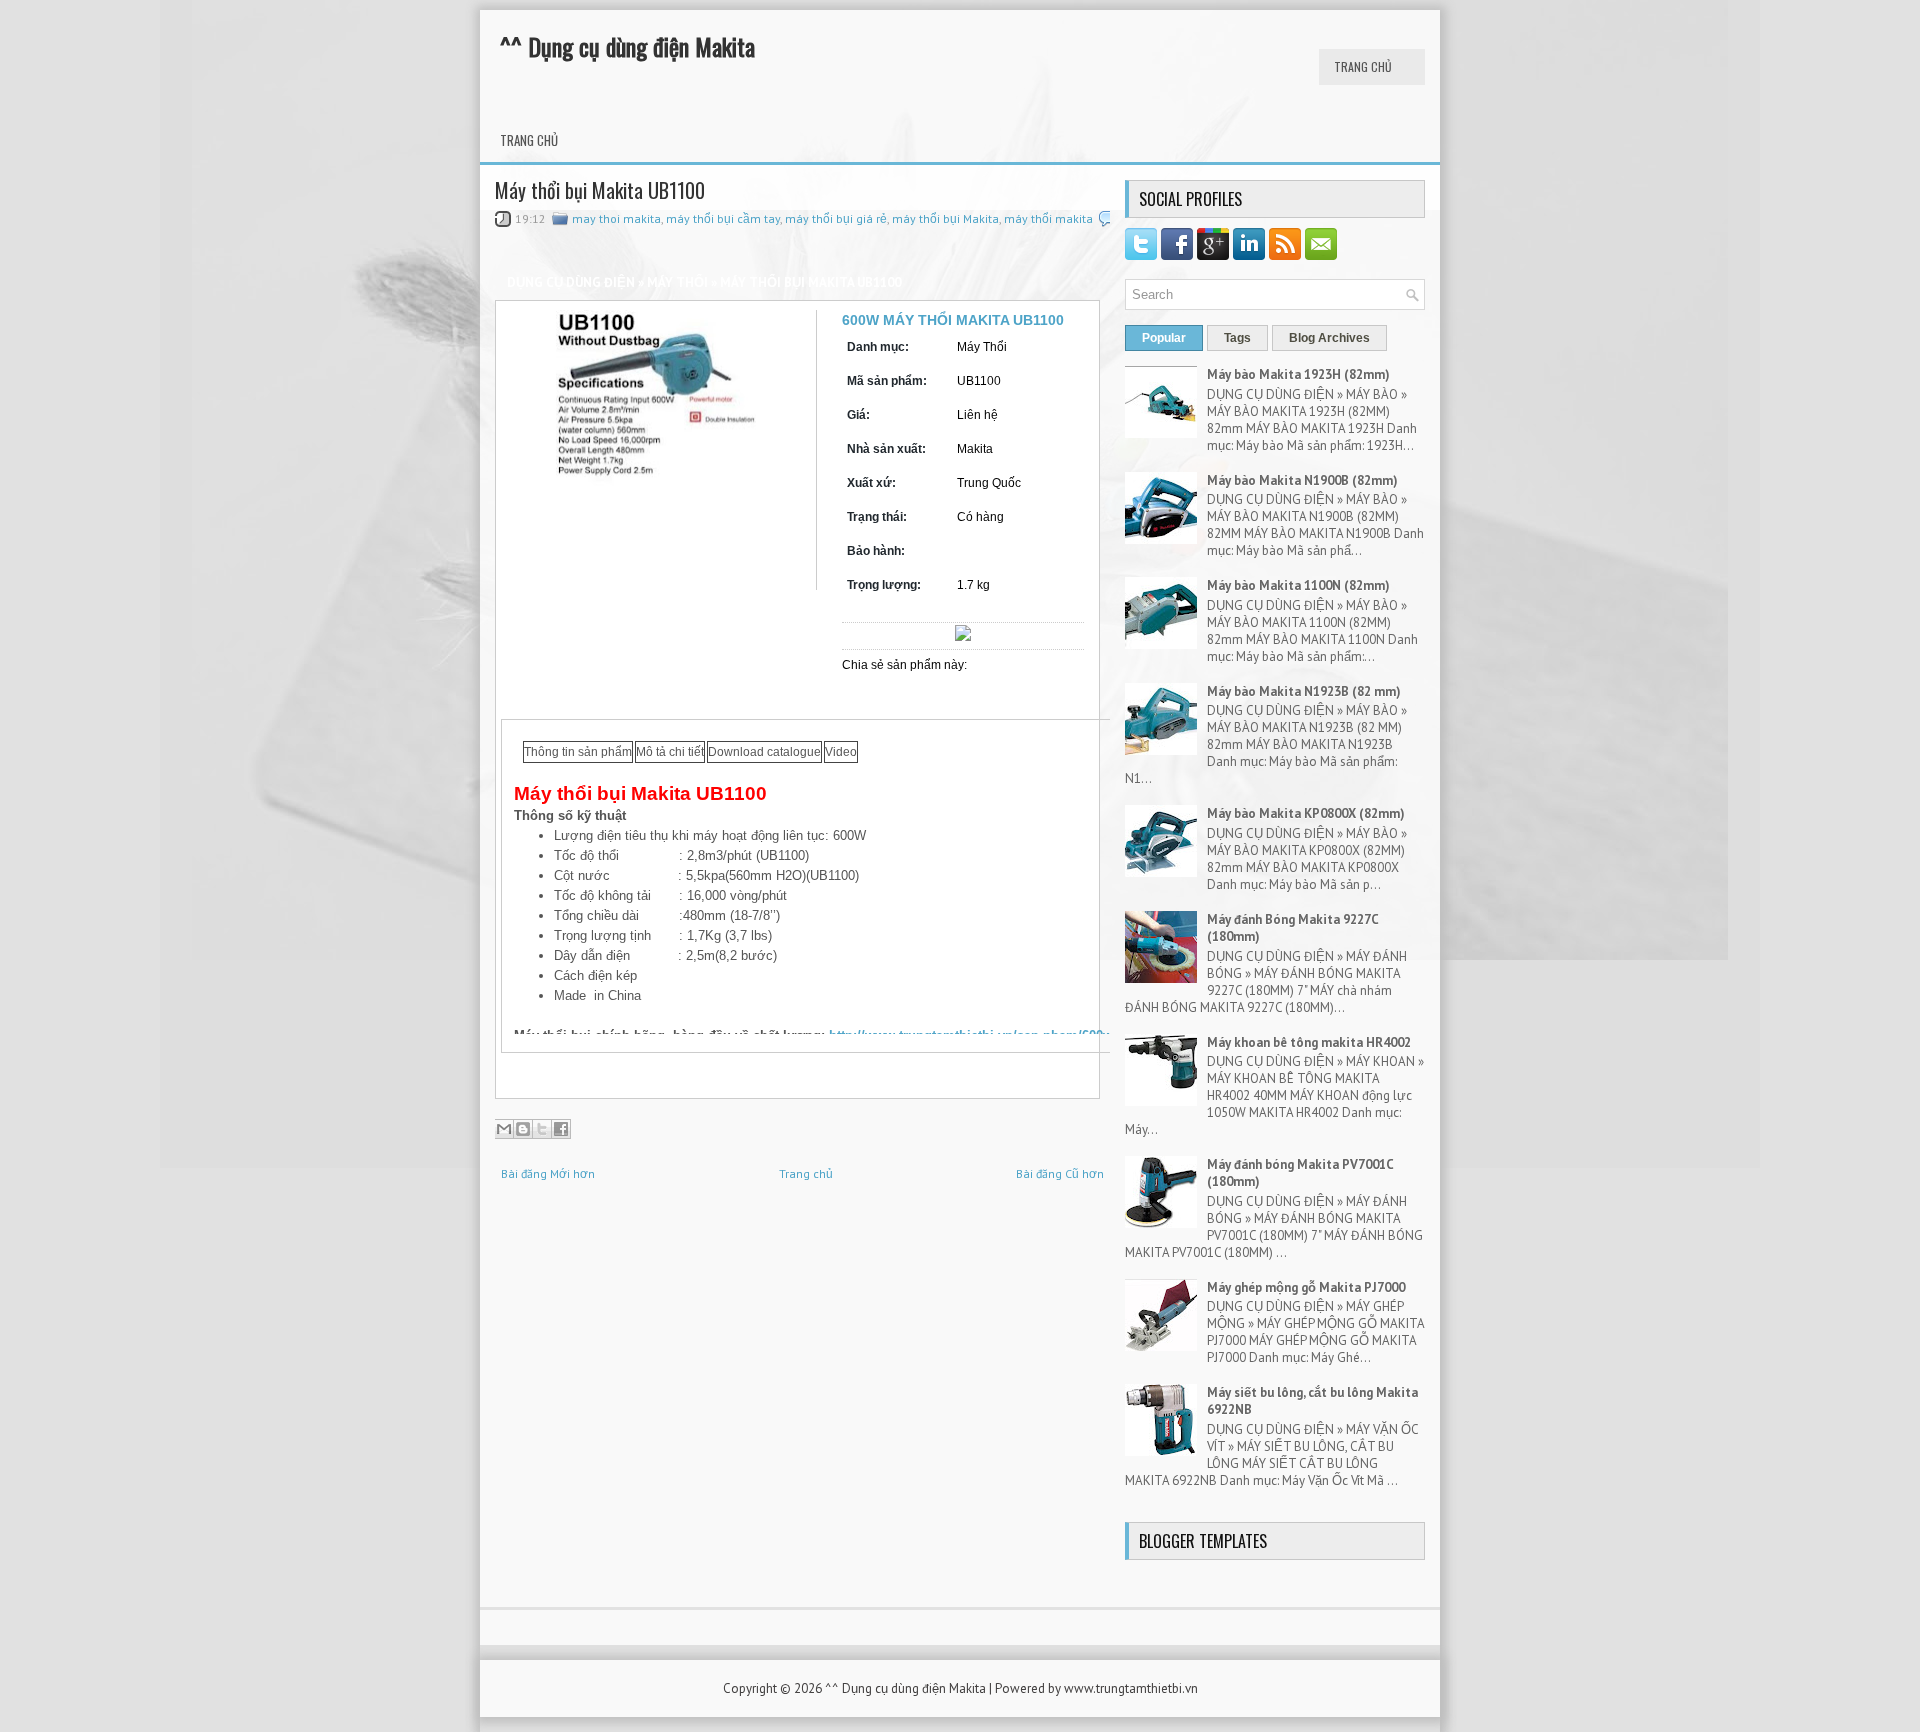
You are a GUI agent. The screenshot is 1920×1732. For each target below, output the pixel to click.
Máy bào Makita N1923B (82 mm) (1304, 691)
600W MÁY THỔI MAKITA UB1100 (953, 320)
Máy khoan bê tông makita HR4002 (1309, 1042)
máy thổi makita (1048, 218)
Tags (1237, 338)
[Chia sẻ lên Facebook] (561, 1129)
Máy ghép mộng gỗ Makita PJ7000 (1306, 1287)
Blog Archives (1329, 338)
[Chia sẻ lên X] (542, 1129)
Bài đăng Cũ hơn (1060, 1173)
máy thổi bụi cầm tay (723, 218)
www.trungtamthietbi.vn (1131, 1688)
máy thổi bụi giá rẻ (836, 218)
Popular (1164, 338)
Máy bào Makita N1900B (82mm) (1302, 480)
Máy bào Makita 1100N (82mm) (1298, 585)
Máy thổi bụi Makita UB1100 (600, 190)
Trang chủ (1363, 66)
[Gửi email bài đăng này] (504, 1129)
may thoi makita (616, 218)
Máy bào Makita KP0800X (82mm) (1306, 813)
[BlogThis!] (523, 1129)
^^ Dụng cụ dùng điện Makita (627, 46)
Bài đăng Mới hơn (548, 1173)
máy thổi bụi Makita (945, 218)
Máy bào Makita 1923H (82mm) (1298, 374)
